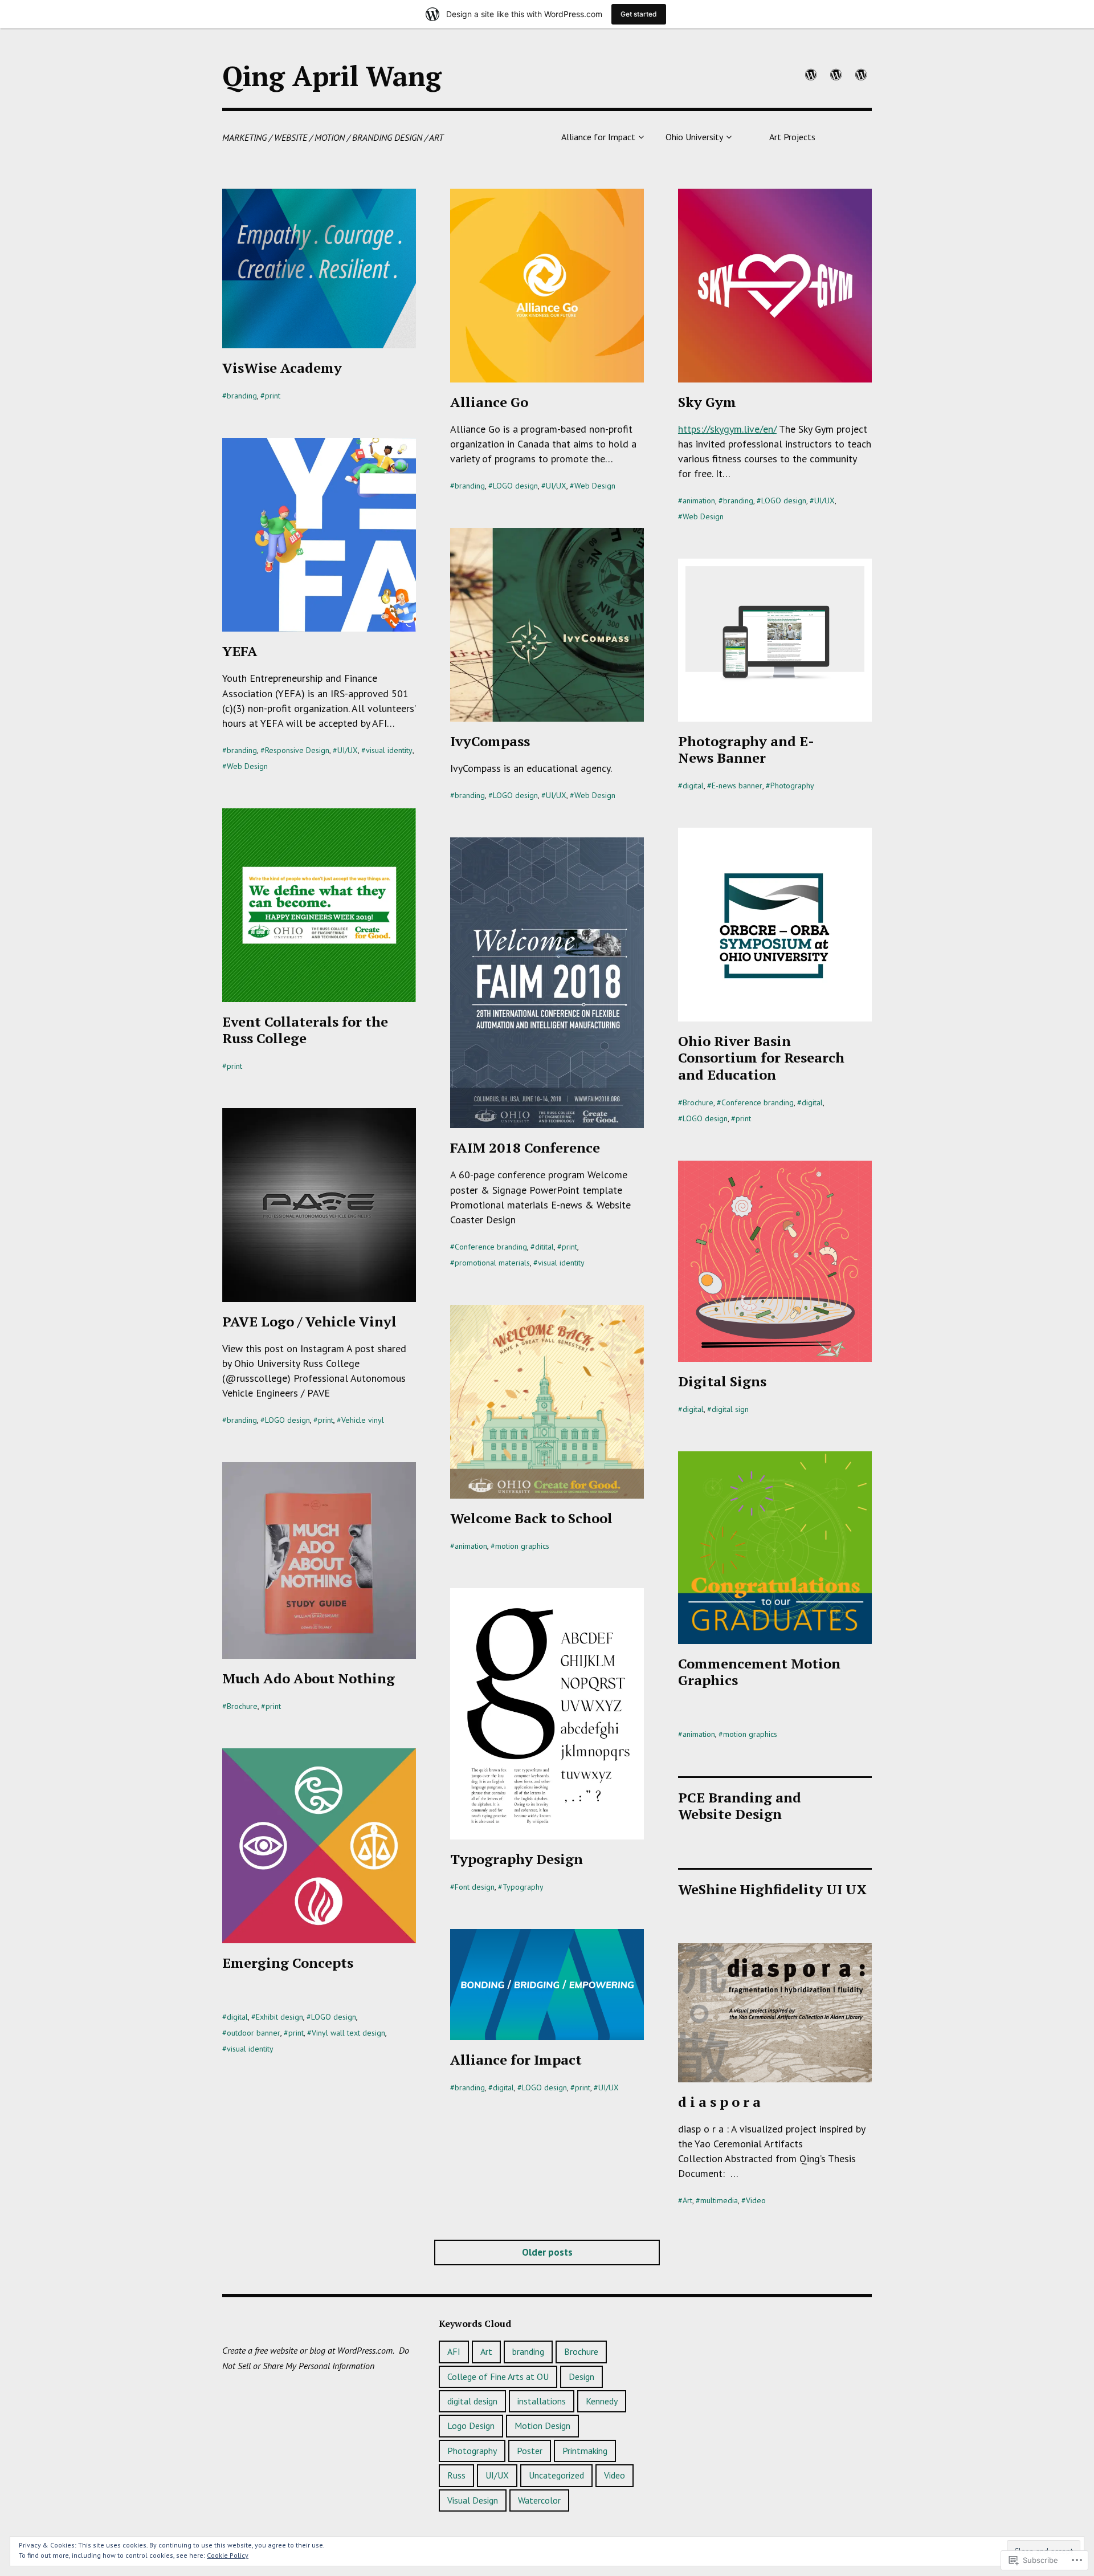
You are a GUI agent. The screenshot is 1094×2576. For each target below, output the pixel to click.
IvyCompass (490, 741)
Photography (792, 786)
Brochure (698, 1102)
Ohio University (694, 137)
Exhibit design (279, 2017)
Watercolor (539, 2500)
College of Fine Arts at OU (498, 2376)
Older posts (547, 2252)
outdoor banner (254, 2033)
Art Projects (792, 137)
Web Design (595, 486)
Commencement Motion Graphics (759, 1672)
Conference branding (758, 1102)
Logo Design (471, 2426)
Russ (456, 2475)
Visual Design (473, 2500)
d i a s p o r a (719, 2102)
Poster (530, 2451)
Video (756, 2200)
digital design (472, 2401)
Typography (523, 1887)
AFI (454, 2351)
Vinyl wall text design (348, 2033)
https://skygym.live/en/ (727, 429)
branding (242, 396)
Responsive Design (297, 750)
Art (687, 2200)
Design (581, 2376)
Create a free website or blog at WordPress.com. (308, 2350)
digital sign (730, 1409)
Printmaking (585, 2451)
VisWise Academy (282, 368)
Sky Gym (707, 402)
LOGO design (515, 486)
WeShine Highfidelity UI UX (772, 1889)
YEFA (240, 651)
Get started (639, 14)
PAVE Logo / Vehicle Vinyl (309, 1321)
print (273, 396)
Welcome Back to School (531, 1518)
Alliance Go (489, 402)
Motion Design (542, 2426)
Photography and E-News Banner (746, 749)
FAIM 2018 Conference (525, 1147)
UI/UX (556, 486)
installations (542, 2401)
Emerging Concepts (288, 1963)
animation (699, 500)
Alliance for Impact (598, 137)
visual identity (389, 750)
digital (693, 786)
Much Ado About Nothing (309, 1678)
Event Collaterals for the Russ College (305, 1030)
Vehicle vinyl (363, 1420)
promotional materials (492, 1263)
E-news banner (737, 786)
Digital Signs (722, 1381)
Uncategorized (556, 2475)
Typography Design (517, 1859)
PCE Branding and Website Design (740, 1806)
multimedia (719, 2200)
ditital (544, 1247)
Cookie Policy (228, 2555)
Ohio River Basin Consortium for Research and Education (761, 1057)
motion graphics (522, 1546)
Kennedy (602, 2401)
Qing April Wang (332, 76)
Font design (475, 1887)
